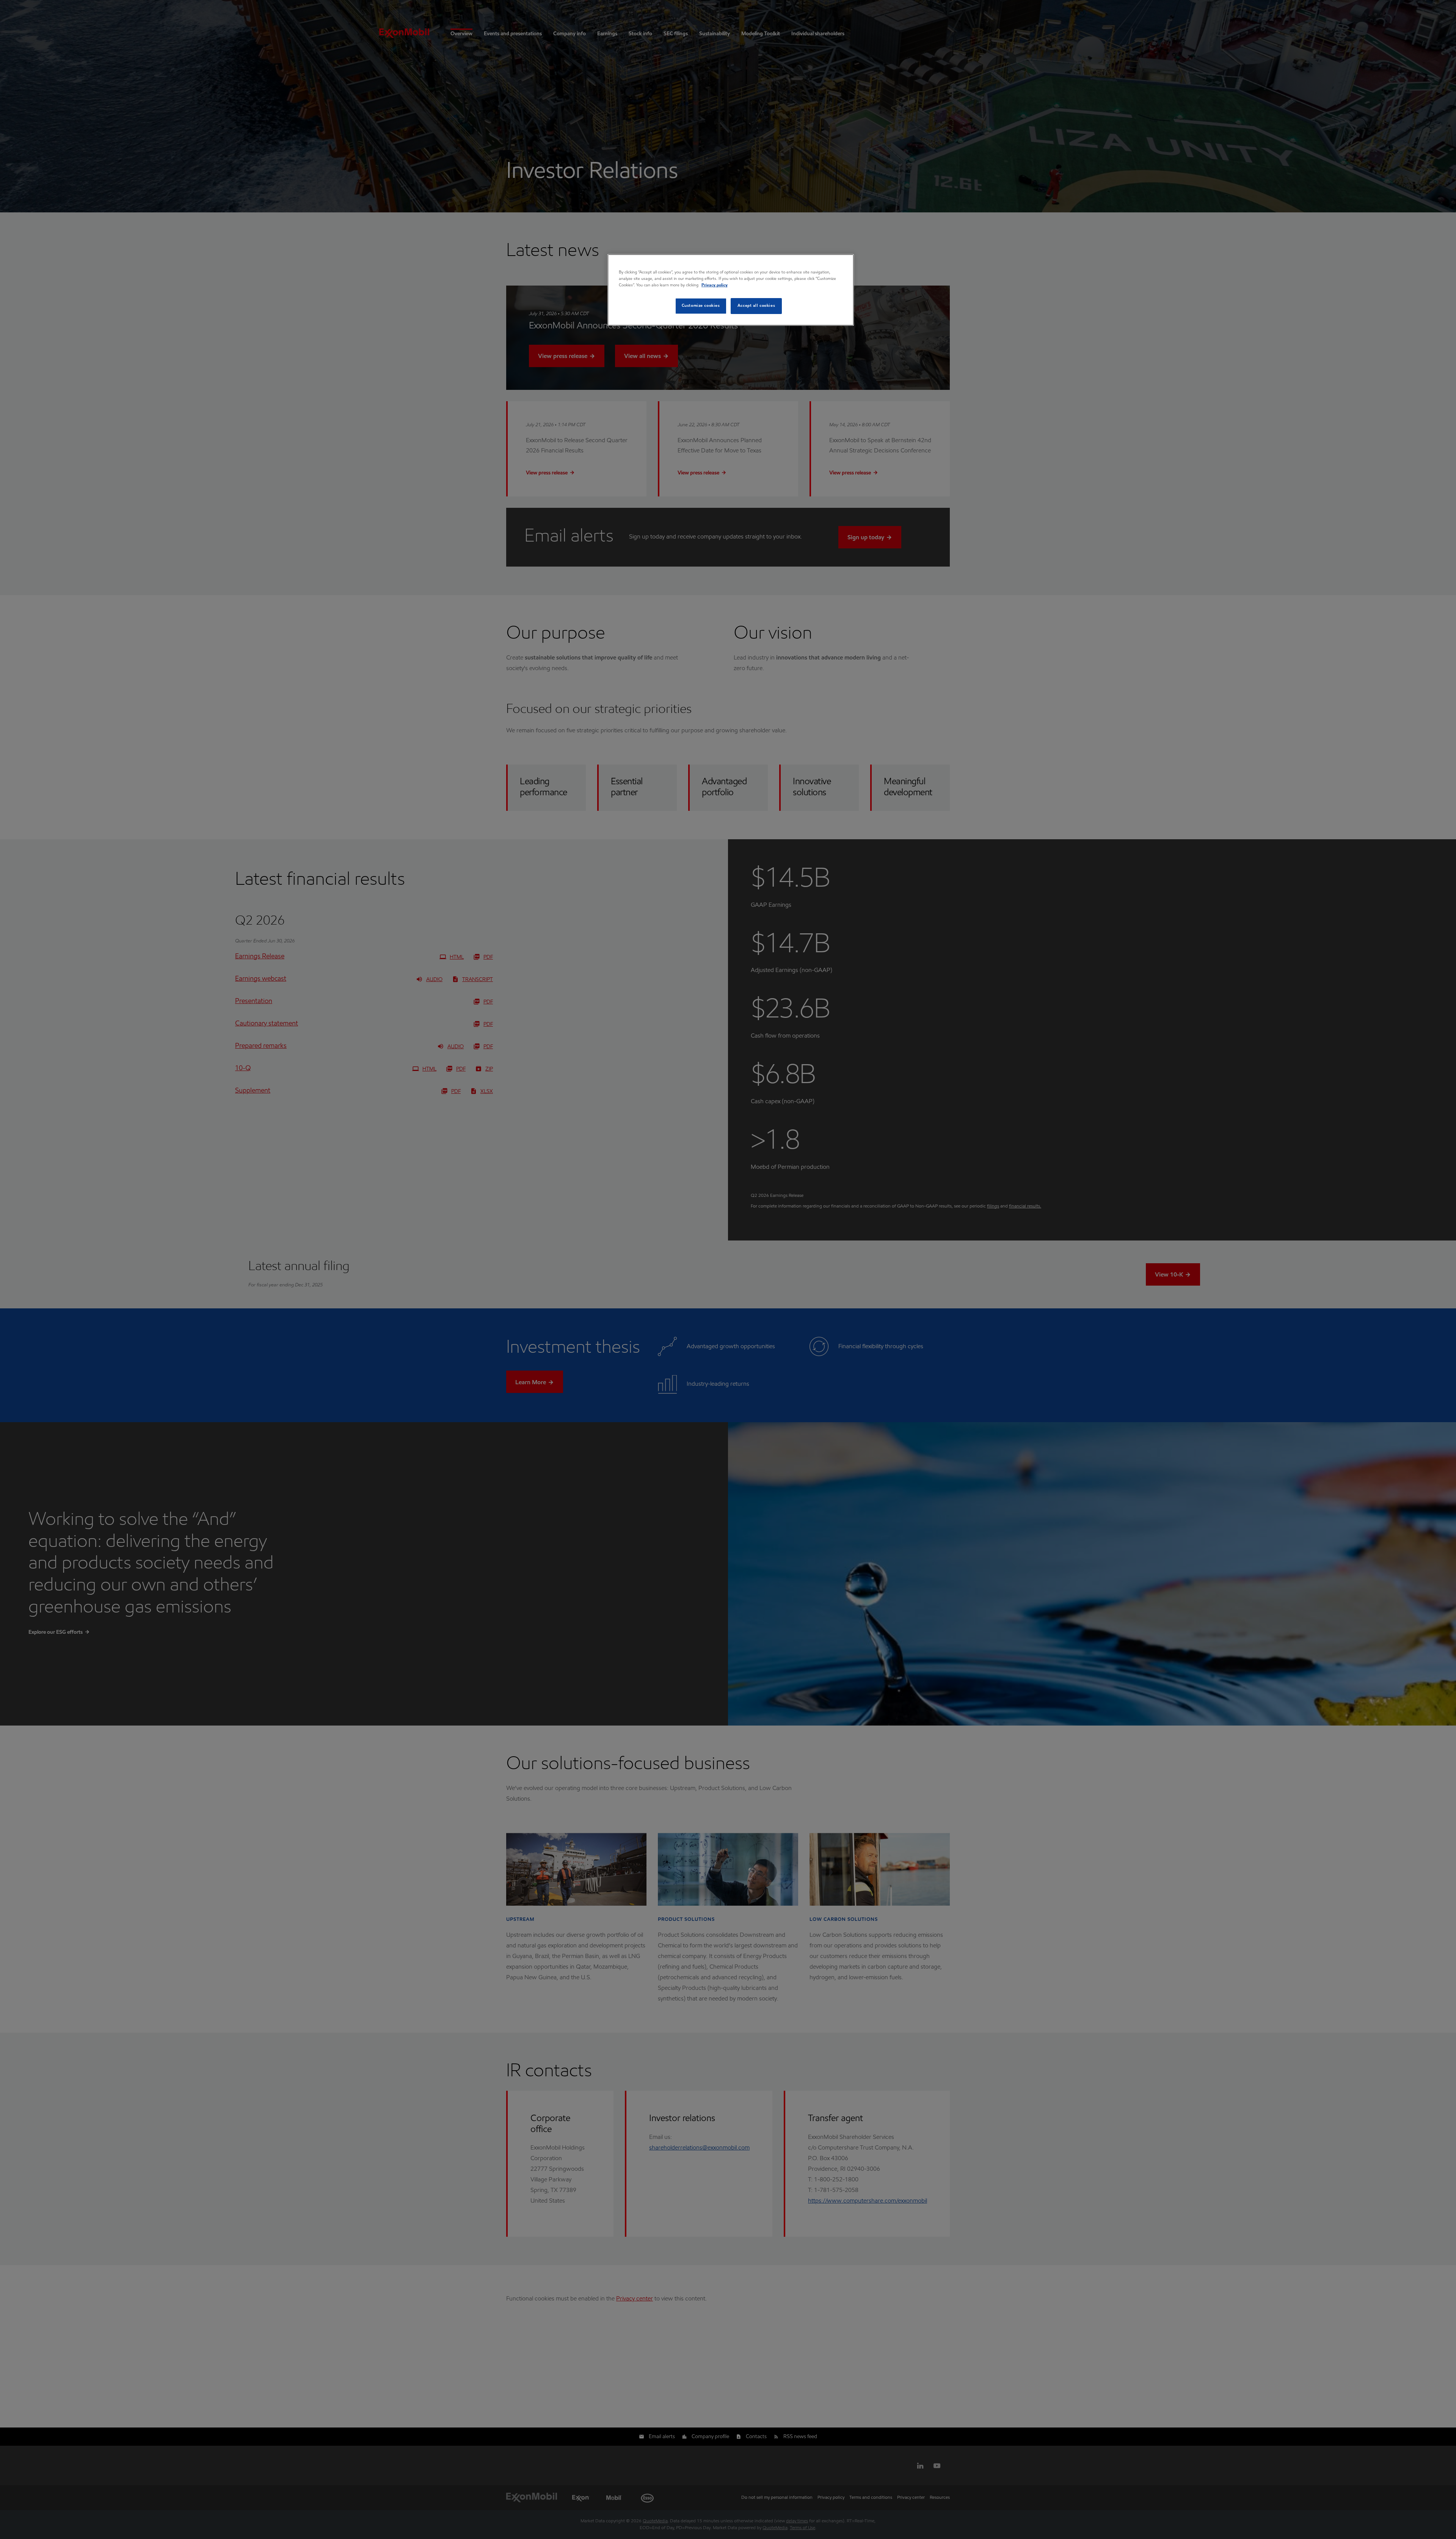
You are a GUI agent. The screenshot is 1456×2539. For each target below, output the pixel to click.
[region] (731, 290)
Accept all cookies (756, 306)
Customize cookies (701, 306)
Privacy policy (715, 285)
